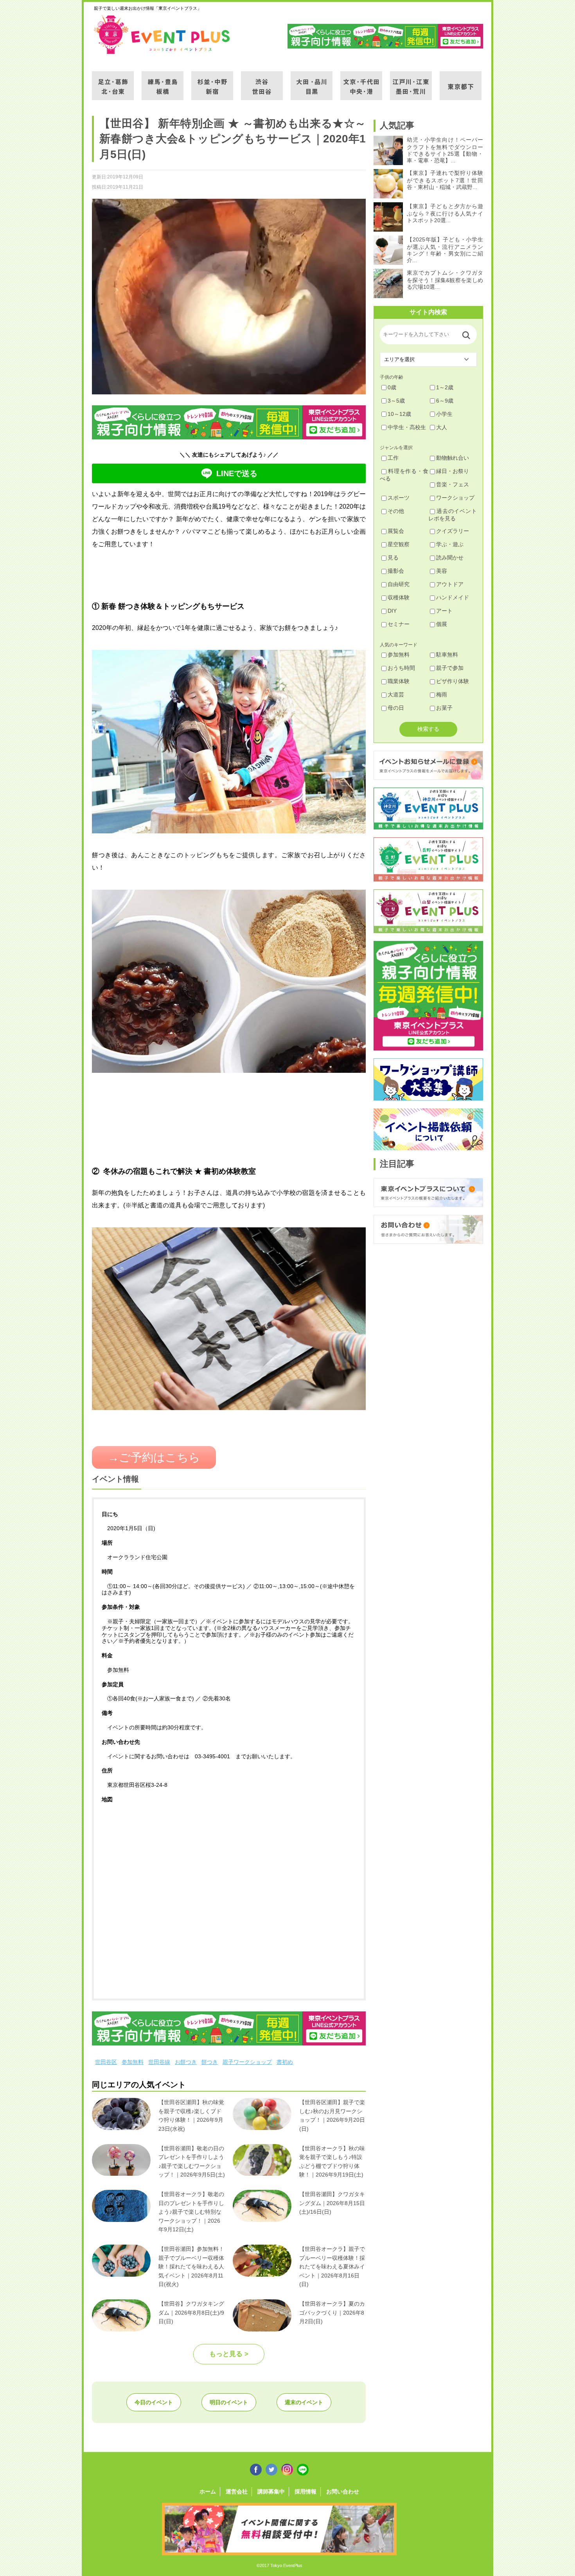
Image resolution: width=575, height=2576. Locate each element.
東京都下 (461, 81)
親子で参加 (450, 668)
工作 (393, 458)
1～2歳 (445, 387)
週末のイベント (304, 2402)
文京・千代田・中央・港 (361, 81)
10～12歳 (399, 414)
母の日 (396, 708)
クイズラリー (453, 531)
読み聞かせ (450, 558)
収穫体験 (399, 597)
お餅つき (186, 2062)
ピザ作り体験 (453, 681)
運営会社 (237, 2491)
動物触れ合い (453, 458)
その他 (396, 511)
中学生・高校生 (407, 427)
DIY (392, 611)
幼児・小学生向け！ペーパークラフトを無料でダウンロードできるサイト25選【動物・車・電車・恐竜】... (445, 150)
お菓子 (444, 708)
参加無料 (133, 2062)
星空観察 (399, 544)
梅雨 (442, 694)
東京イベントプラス (162, 34)
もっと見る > (229, 2354)
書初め (285, 2062)
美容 (442, 571)
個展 (442, 624)
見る (393, 558)
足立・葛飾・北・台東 (113, 81)
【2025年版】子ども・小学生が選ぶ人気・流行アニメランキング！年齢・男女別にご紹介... (445, 250)
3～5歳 (396, 401)
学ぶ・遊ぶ (450, 544)
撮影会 (396, 571)
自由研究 (399, 584)
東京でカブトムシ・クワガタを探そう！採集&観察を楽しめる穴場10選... (445, 280)
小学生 (444, 414)
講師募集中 (271, 2491)
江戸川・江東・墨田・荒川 (411, 81)
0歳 (392, 387)
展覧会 (396, 531)
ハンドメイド (453, 597)
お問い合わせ (343, 2491)
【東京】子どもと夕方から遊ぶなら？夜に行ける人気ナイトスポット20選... (445, 213)
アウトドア (450, 584)
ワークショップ (455, 498)
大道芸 (396, 694)
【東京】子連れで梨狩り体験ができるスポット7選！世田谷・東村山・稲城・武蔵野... (445, 180)
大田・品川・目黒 (312, 81)
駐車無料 (447, 655)
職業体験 (399, 681)
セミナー (399, 624)
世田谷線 (159, 2062)
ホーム (208, 2491)
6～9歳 (445, 401)
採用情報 (305, 2491)
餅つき (210, 2062)
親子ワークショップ (247, 2062)
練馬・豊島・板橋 (163, 81)
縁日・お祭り (453, 471)
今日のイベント (154, 2402)
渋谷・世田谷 (262, 81)
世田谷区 (106, 2062)
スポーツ (399, 498)
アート (444, 611)
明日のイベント (229, 2402)
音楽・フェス (453, 484)
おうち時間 (401, 668)
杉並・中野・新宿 (212, 81)
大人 (442, 427)
